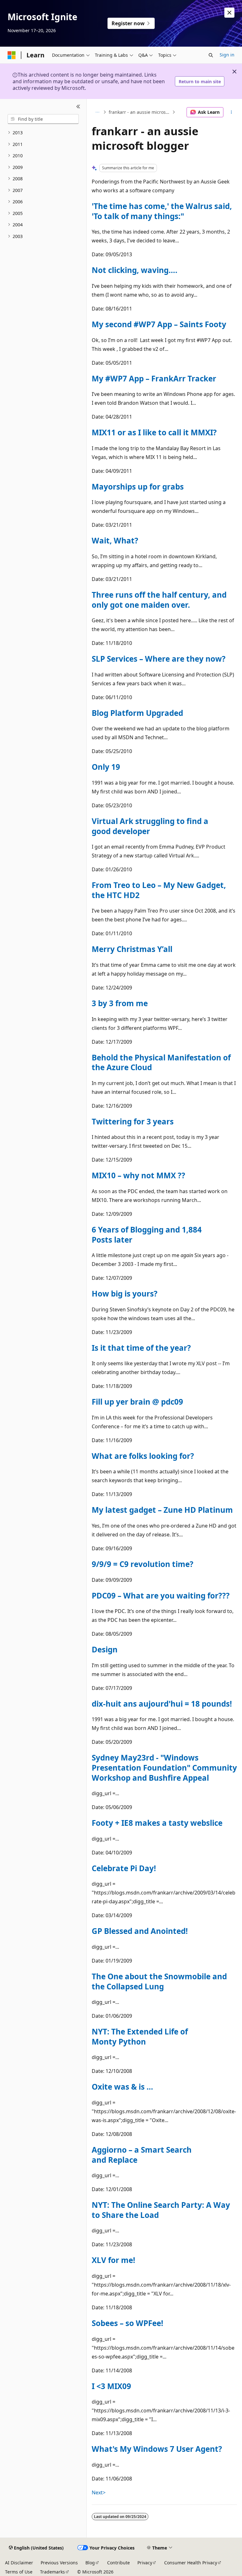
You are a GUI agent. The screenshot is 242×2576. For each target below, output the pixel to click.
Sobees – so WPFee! (127, 2323)
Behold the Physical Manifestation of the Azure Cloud (161, 1062)
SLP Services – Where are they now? (159, 659)
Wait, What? (115, 540)
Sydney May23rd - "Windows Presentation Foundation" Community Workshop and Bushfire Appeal (164, 1767)
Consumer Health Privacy (191, 2563)
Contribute (118, 2563)
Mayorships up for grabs (138, 487)
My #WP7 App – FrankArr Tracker (154, 378)
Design (105, 1649)
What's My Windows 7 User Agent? (157, 2449)
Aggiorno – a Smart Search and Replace (142, 2155)
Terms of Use (19, 2572)
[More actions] (231, 112)
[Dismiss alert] (229, 13)
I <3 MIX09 (111, 2386)
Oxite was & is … (122, 2087)
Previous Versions (59, 2563)
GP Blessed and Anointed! (140, 1931)
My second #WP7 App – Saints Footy (159, 324)
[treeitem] (43, 133)
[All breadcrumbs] (97, 112)
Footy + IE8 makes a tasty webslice (157, 1823)
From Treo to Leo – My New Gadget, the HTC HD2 (159, 890)
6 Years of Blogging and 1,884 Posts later (147, 1235)
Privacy (145, 2563)
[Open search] (211, 55)
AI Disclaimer (19, 2563)
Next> (99, 2492)
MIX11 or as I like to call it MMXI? (154, 432)
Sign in (227, 55)
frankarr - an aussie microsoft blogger (140, 112)
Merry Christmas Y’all (132, 949)
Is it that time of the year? (141, 1348)
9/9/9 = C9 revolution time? (143, 1564)
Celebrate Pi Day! (124, 1868)
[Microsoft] (12, 55)
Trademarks (52, 2572)
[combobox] (43, 119)
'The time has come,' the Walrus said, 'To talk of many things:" (162, 211)
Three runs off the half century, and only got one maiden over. (159, 600)
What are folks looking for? (143, 1456)
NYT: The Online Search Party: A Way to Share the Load (161, 2210)
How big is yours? (125, 1294)
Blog (90, 2563)
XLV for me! (113, 2260)
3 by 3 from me (120, 1003)
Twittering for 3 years (133, 1121)
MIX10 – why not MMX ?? (138, 1175)
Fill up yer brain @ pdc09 (137, 1402)
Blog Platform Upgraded (137, 713)
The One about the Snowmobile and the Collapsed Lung (159, 1981)
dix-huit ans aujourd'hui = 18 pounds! (162, 1704)
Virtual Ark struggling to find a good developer (150, 826)
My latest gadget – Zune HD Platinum (162, 1510)
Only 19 (106, 767)
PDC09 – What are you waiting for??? (161, 1595)
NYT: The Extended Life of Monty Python (140, 2036)
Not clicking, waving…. (135, 270)
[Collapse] (78, 107)
